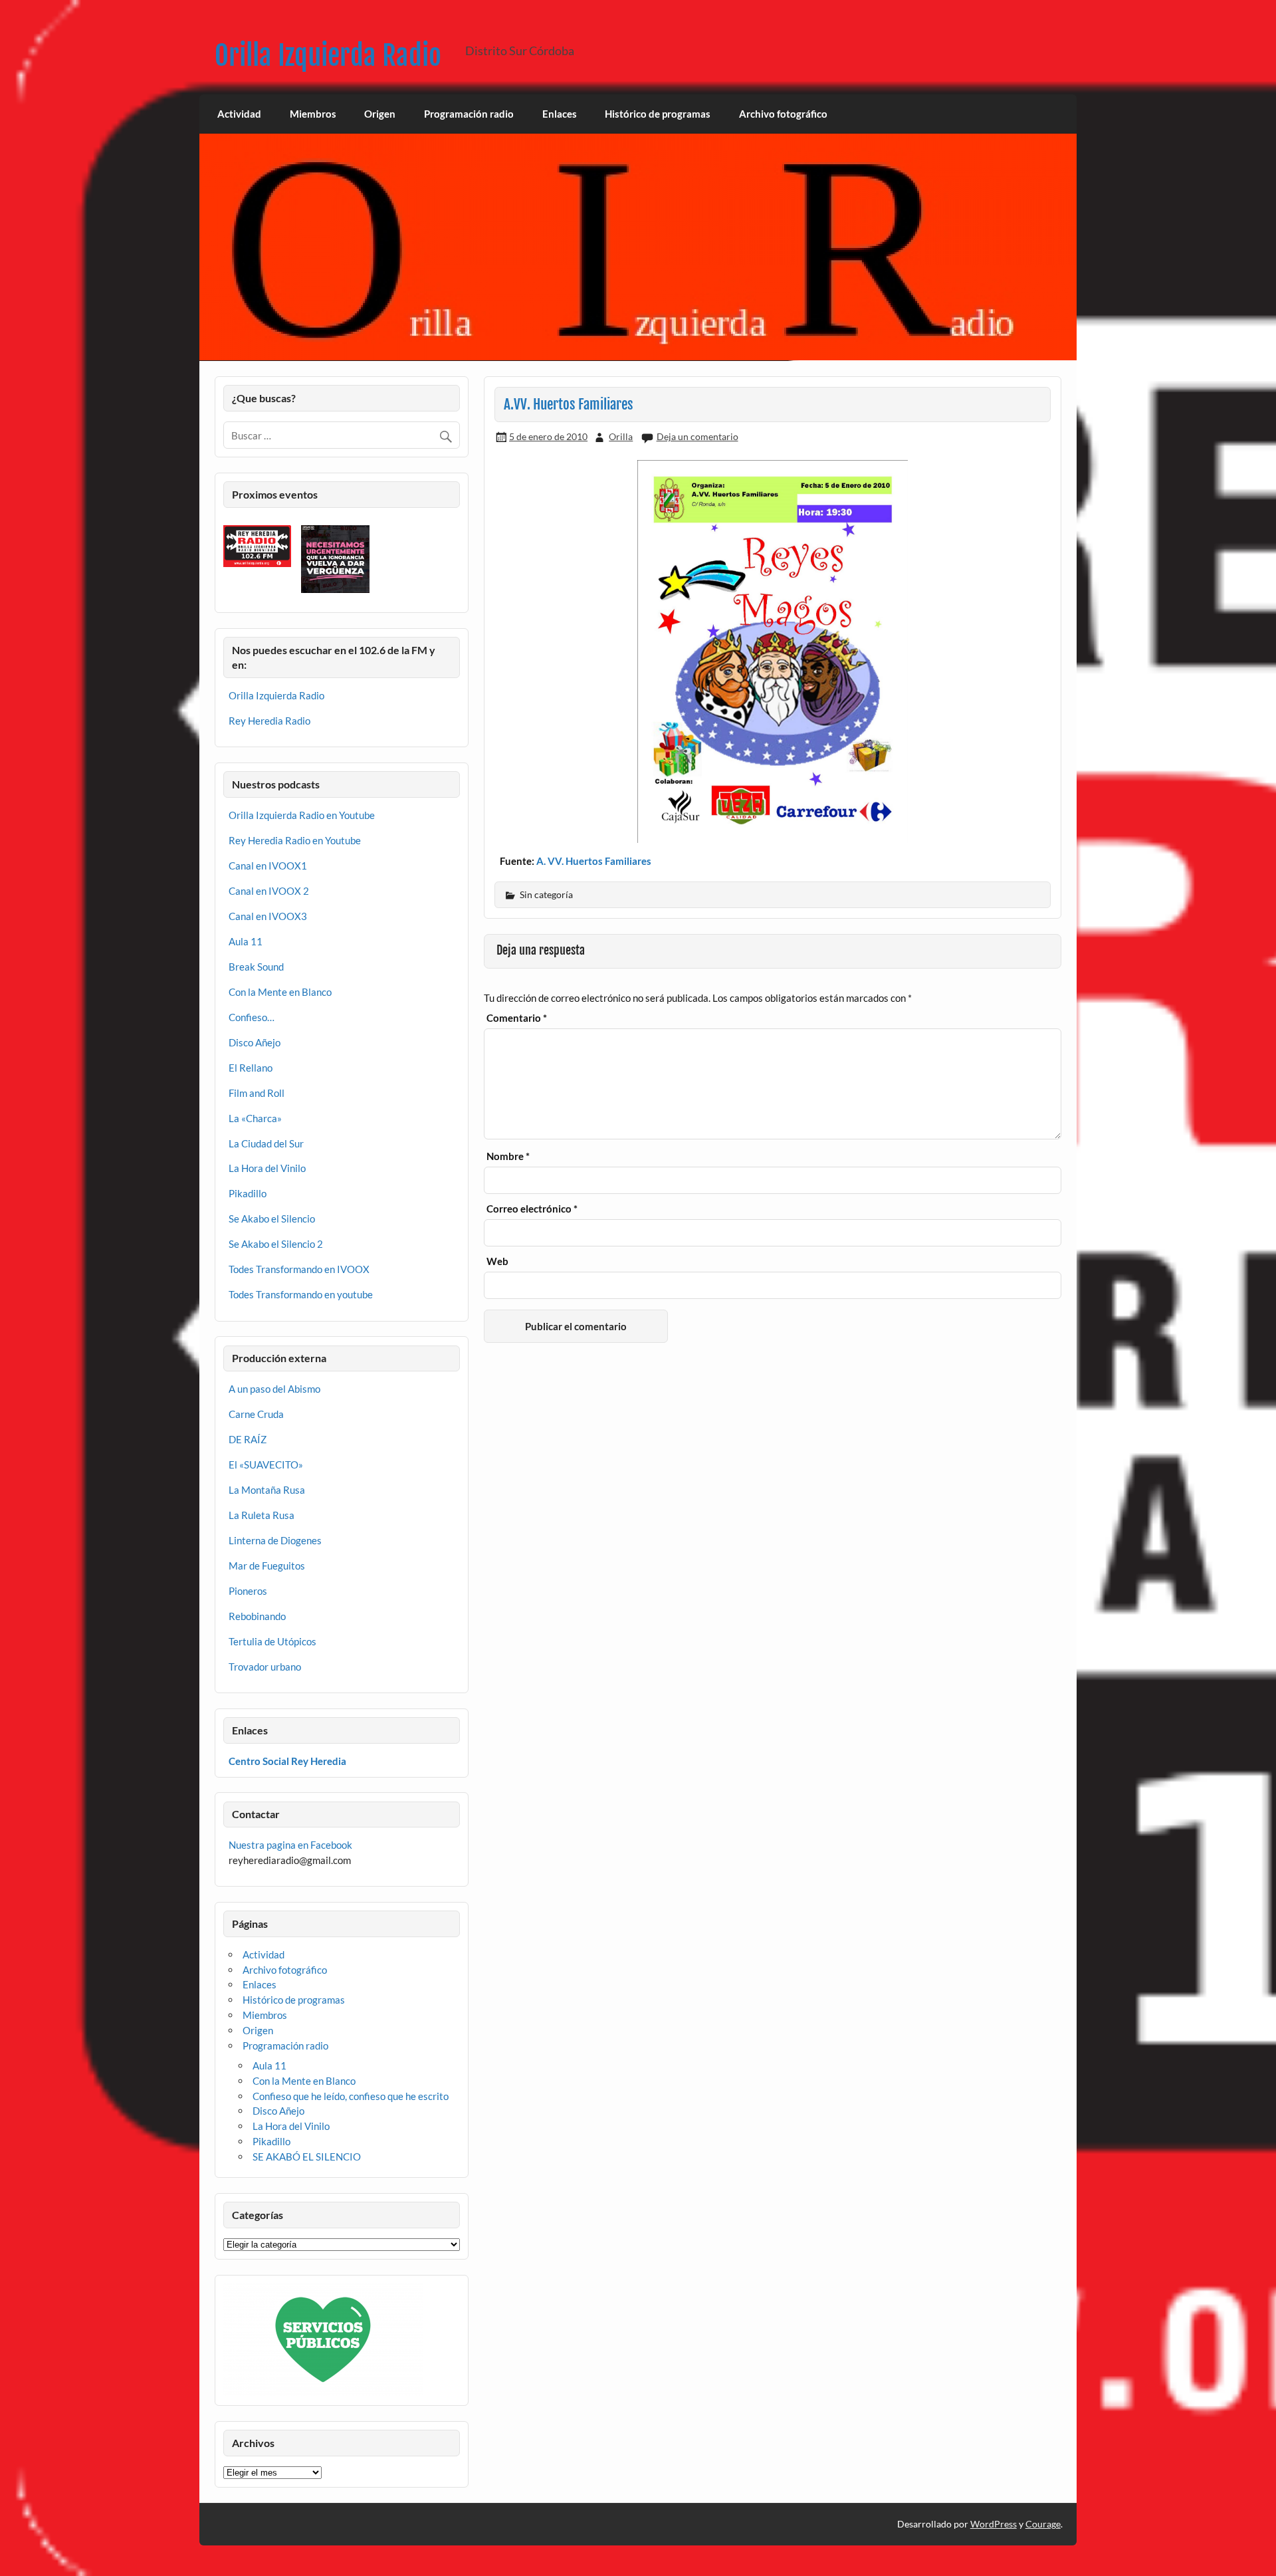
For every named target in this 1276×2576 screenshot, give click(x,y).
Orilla (621, 436)
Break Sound (256, 967)
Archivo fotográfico (783, 114)
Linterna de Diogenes (275, 1540)
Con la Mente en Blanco (280, 992)
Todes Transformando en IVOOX (299, 1269)
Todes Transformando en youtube (301, 1294)
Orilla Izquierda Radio (328, 56)
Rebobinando (257, 1616)
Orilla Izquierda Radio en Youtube (302, 815)
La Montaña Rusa (267, 1490)
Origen (380, 114)
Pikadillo (248, 1193)
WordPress (994, 2524)
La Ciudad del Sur (266, 1143)
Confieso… (252, 1017)
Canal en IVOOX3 (268, 916)
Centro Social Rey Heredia (287, 1761)
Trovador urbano (265, 1667)
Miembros (313, 114)
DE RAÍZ (248, 1439)
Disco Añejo (255, 1042)
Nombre (508, 1156)
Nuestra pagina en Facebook (290, 1845)
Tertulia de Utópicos (272, 1641)
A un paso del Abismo (274, 1389)
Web (497, 1261)
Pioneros (248, 1591)
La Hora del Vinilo (267, 1168)
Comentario (517, 1018)
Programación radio (469, 114)
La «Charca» (255, 1118)
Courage (1043, 2524)
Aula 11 (246, 941)
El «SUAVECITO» (266, 1464)
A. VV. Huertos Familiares (593, 861)
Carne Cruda (256, 1414)
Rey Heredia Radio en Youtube (295, 840)
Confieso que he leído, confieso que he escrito (351, 2096)
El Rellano (251, 1068)
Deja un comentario (697, 436)
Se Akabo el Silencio (272, 1219)
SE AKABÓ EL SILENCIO (307, 2157)
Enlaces (560, 114)
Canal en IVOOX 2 (269, 891)
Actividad (239, 114)
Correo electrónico (532, 1209)
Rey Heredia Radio (269, 721)
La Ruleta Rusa (262, 1515)
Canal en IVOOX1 (268, 866)
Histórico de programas (658, 114)
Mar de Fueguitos (267, 1566)
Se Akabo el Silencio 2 (276, 1244)
